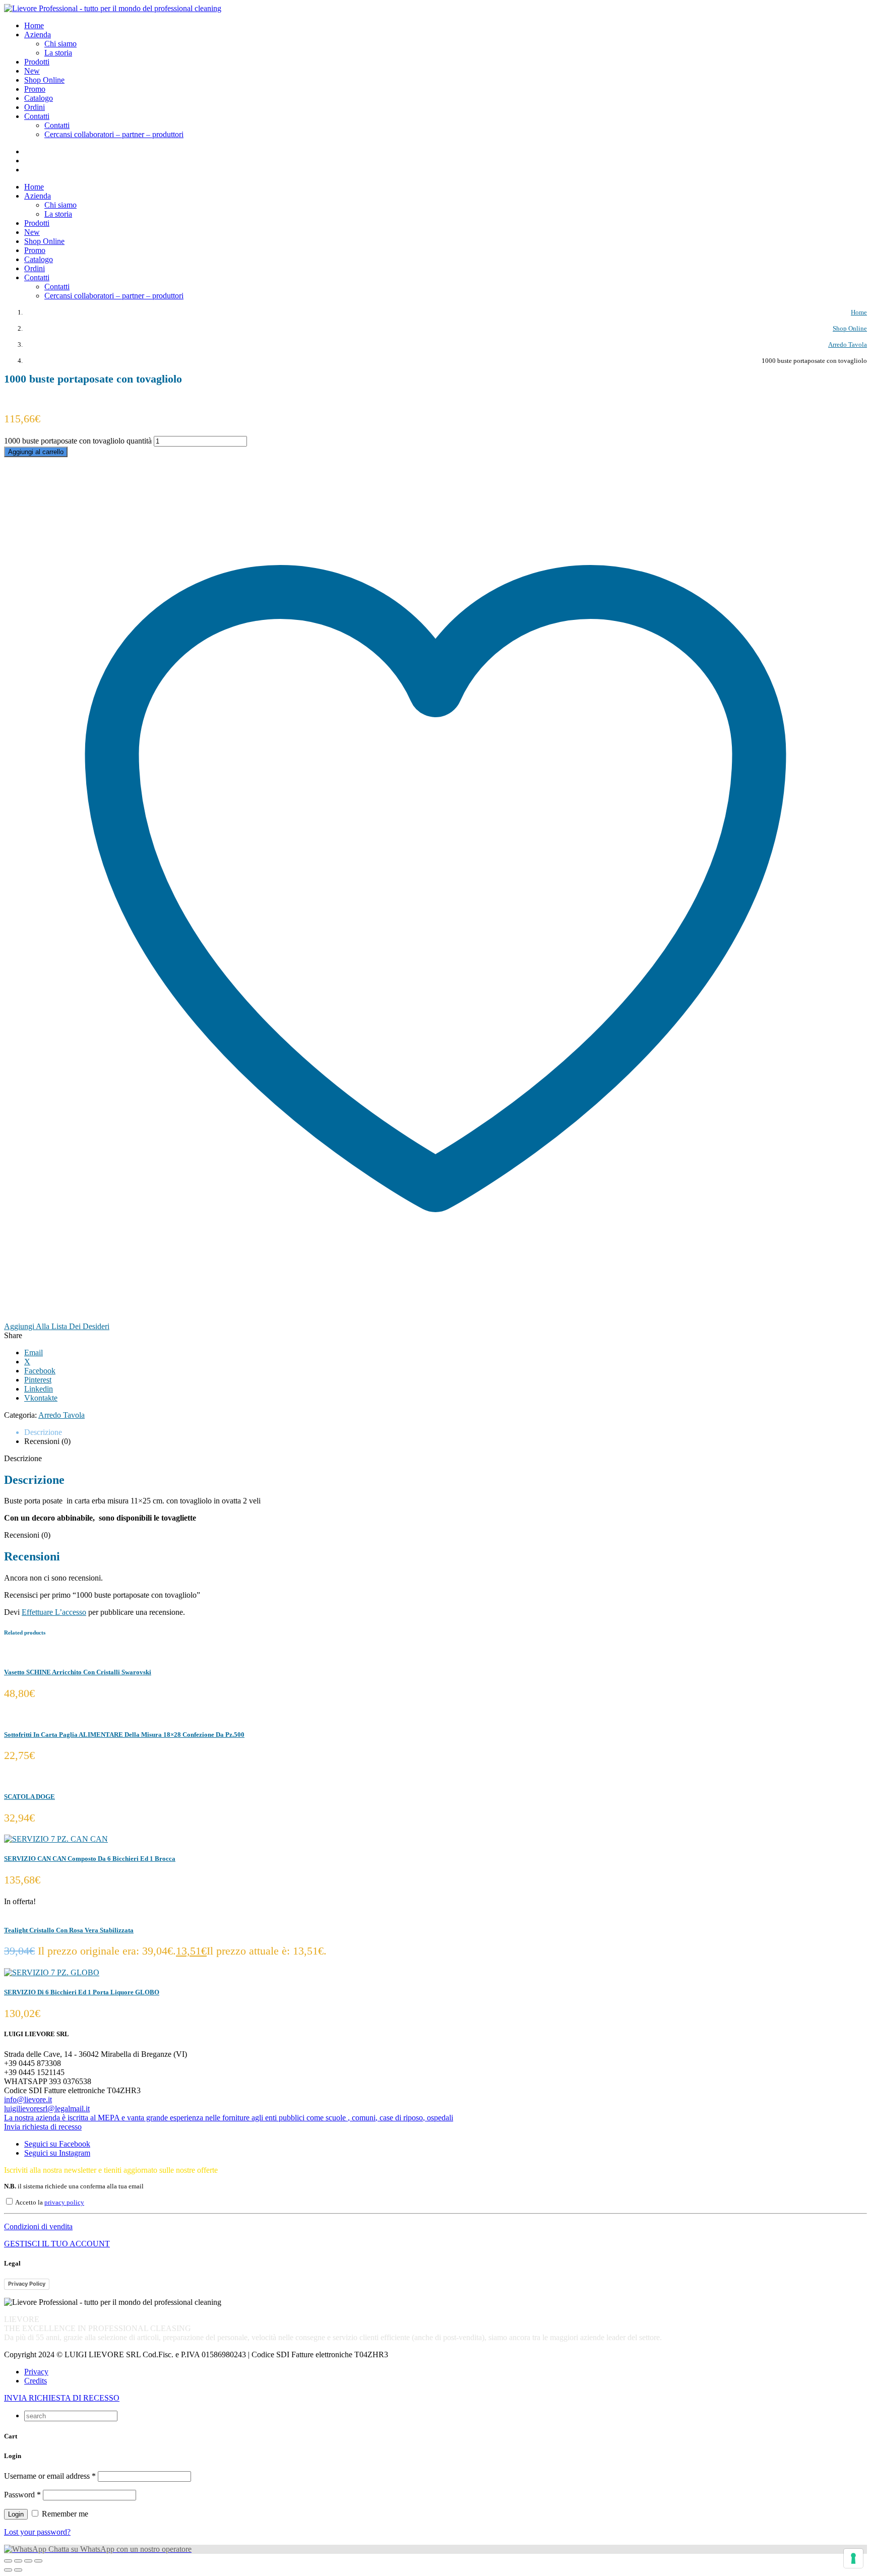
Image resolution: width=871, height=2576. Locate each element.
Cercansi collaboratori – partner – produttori (114, 134)
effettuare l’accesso (54, 1612)
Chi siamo (60, 44)
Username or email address (50, 2476)
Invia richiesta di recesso (43, 2127)
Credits (36, 2381)
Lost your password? (37, 2532)
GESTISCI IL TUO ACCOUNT (57, 2244)
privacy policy (64, 2203)
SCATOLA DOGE (29, 1797)
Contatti (57, 125)
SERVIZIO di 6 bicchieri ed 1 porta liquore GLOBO (82, 1992)
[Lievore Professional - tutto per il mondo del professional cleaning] (113, 8)
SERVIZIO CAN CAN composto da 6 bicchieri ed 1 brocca (90, 1859)
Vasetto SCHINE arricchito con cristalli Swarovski (78, 1672)
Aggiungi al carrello (36, 452)
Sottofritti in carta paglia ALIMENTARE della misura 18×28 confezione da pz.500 (124, 1735)
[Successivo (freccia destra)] (18, 2570)
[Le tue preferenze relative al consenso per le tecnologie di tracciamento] (853, 2558)
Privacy (36, 2372)
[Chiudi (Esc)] (38, 2561)
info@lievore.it (28, 2099)
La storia (58, 53)
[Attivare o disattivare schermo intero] (18, 2561)
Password (22, 2495)
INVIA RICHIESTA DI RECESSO (62, 2398)
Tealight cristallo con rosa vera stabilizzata (69, 1930)
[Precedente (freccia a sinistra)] (8, 2570)
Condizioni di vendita (38, 2226)
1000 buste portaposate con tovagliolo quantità (78, 441)
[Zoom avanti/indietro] (8, 2561)
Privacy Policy (27, 2284)
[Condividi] (28, 2561)
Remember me (64, 2514)
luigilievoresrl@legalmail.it (47, 2109)
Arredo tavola (61, 1415)
